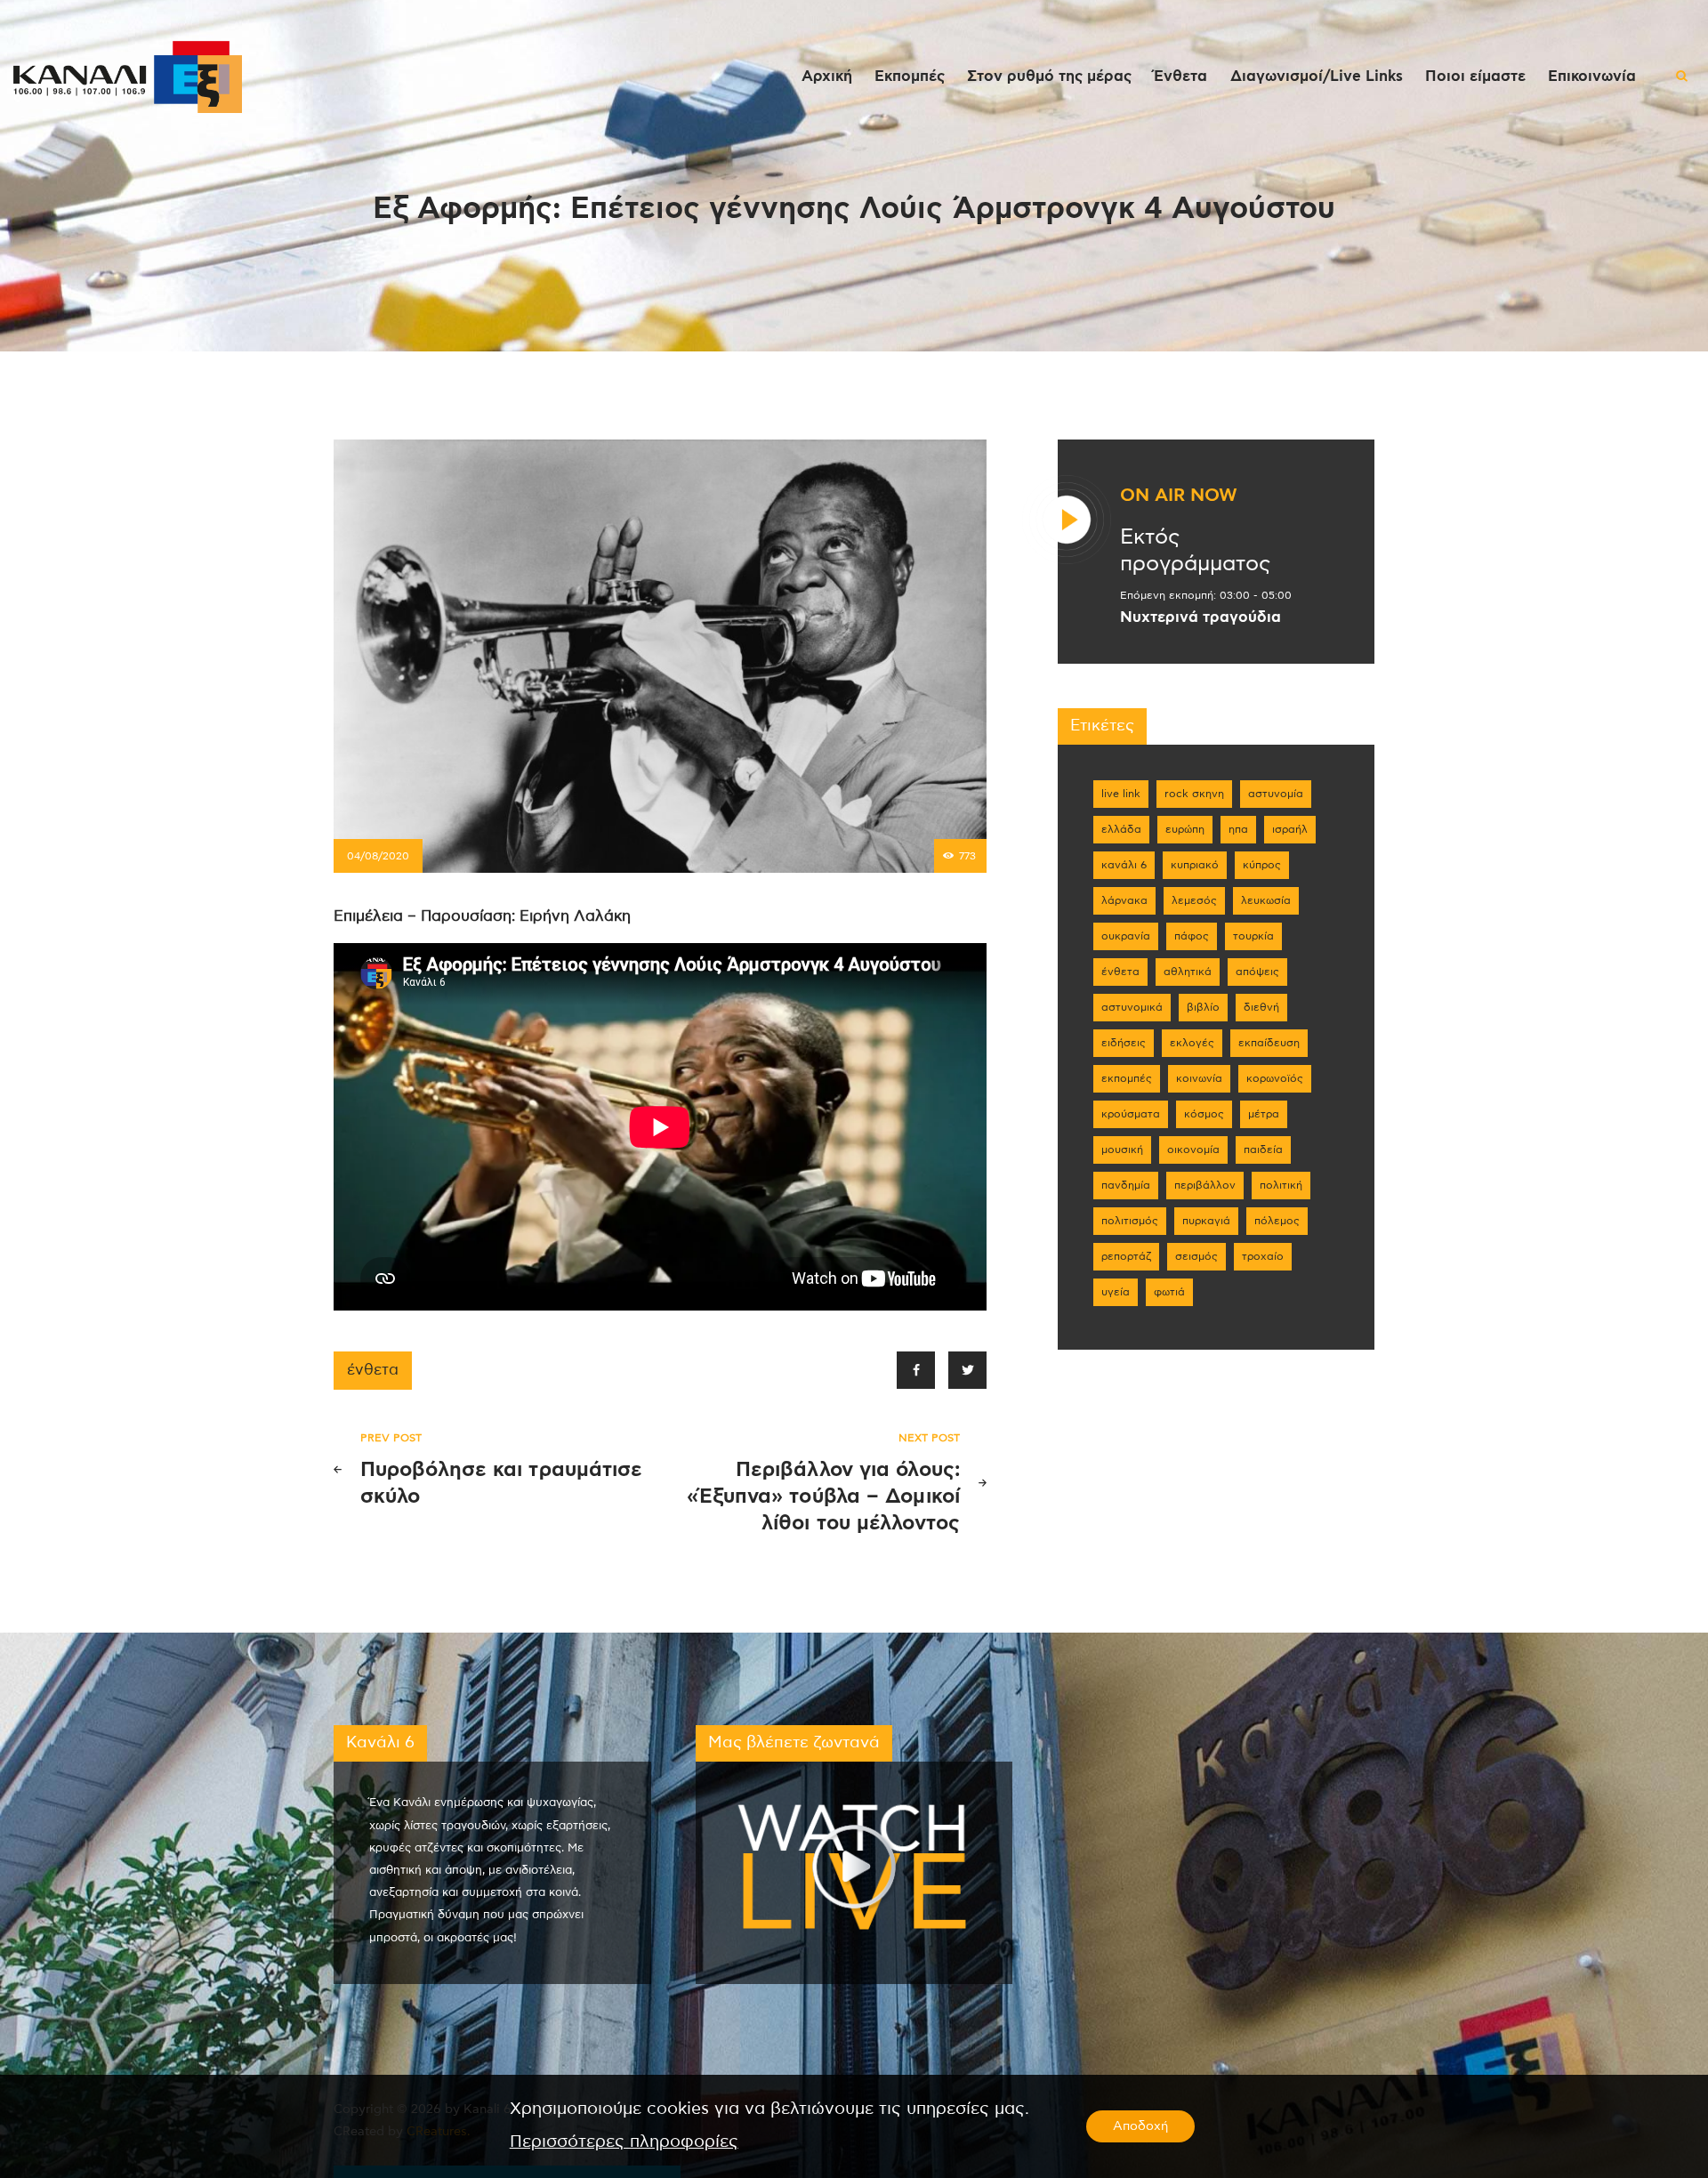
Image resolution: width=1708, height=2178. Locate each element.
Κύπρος (1262, 865)
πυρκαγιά (1206, 1221)
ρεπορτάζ (1126, 1256)
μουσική (1122, 1149)
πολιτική (1281, 1185)
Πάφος (1192, 936)
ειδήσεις (1124, 1043)
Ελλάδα (1121, 829)
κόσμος (1204, 1114)
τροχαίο (1263, 1256)
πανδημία (1126, 1185)
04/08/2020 (378, 856)
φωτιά (1169, 1292)
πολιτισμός (1130, 1221)
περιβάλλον (1205, 1185)
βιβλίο (1203, 1007)
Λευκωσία (1266, 900)
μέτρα (1264, 1114)
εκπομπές (1127, 1078)
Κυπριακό (1195, 865)
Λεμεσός (1194, 900)
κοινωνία (1199, 1078)
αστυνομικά (1132, 1007)
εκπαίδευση (1269, 1043)
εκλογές (1192, 1043)
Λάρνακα (1124, 900)
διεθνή (1261, 1007)
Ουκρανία (1126, 936)
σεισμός (1196, 1256)
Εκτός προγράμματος (1195, 551)
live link (1121, 794)
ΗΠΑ (1238, 829)
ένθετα (373, 1370)
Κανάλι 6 (1124, 865)
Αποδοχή (1140, 2126)
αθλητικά (1188, 972)
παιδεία (1263, 1149)
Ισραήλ (1290, 829)
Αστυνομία (1276, 794)
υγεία (1116, 1292)
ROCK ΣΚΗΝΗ (1194, 794)
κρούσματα (1131, 1114)
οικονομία (1193, 1149)
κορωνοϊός (1275, 1078)
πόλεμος (1277, 1221)
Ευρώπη (1185, 829)
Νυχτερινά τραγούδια (1200, 617)
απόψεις (1257, 972)
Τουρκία (1253, 936)
